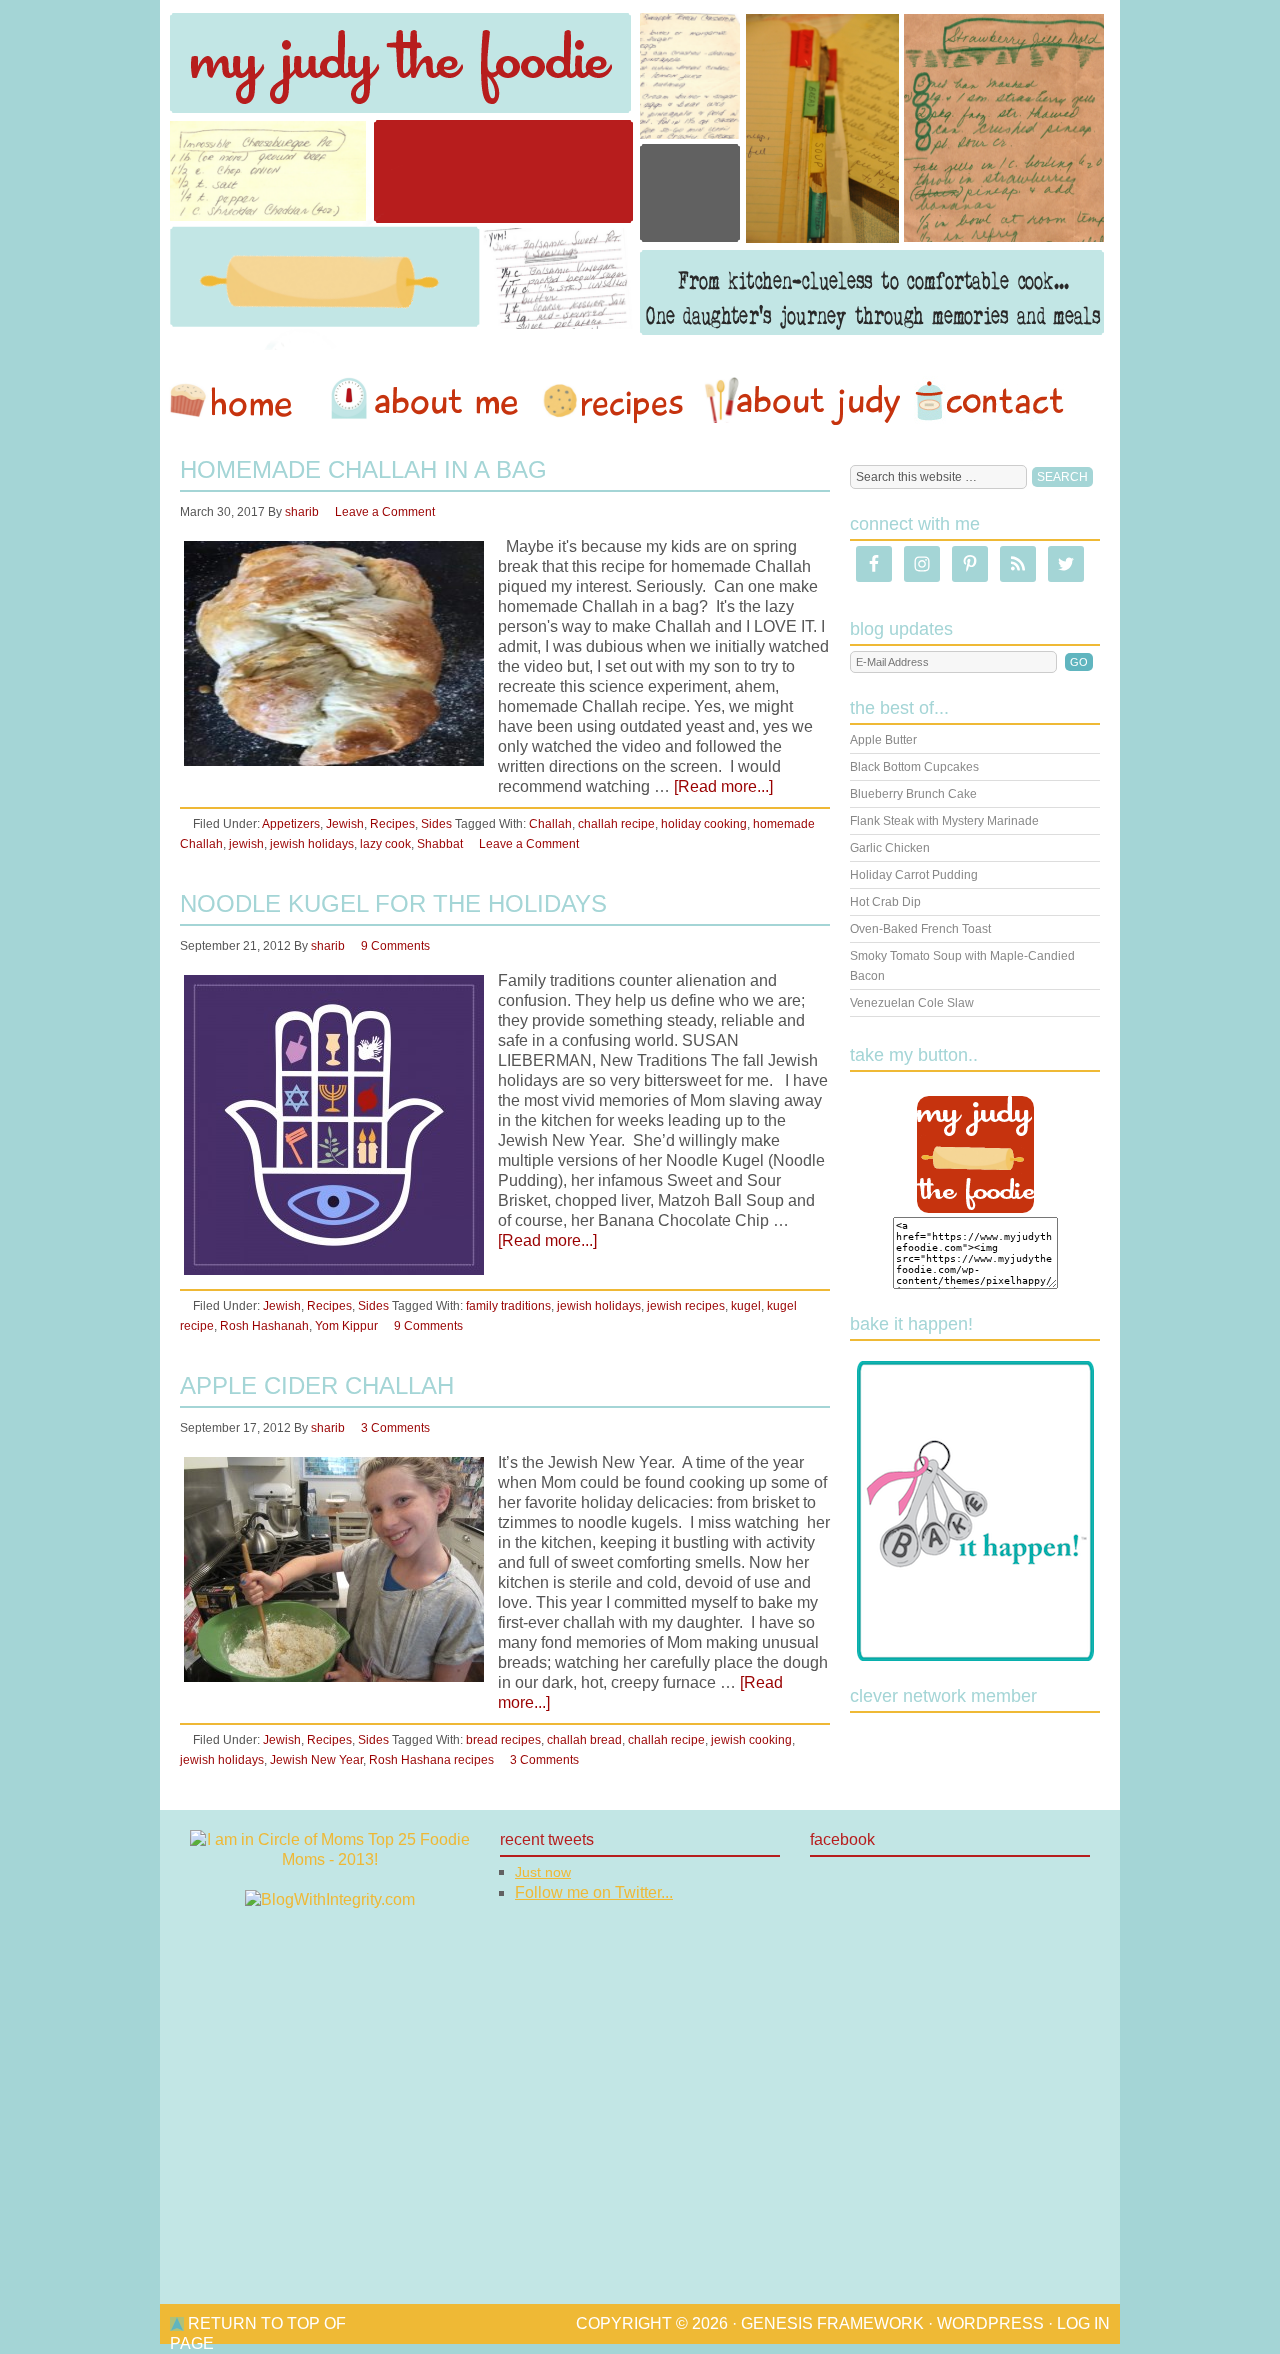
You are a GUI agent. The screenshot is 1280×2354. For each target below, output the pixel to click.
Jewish (345, 824)
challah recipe (616, 824)
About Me (428, 401)
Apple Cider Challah (317, 1385)
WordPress (990, 2323)
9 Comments (395, 946)
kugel (746, 1306)
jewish (246, 844)
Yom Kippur (346, 1326)
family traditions (508, 1306)
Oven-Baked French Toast (920, 929)
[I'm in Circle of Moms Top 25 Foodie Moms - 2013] (330, 1859)
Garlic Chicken (890, 848)
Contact (989, 401)
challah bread (584, 1740)
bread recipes (503, 1740)
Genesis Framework (832, 2323)
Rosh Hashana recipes (431, 1760)
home (241, 401)
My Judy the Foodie (640, 175)
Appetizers (291, 824)
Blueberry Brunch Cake (913, 794)
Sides (436, 824)
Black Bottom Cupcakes (914, 767)
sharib (302, 512)
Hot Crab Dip (885, 902)
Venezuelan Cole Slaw (912, 1003)
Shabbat (440, 844)
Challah (550, 824)
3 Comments (395, 1428)
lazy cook (385, 844)
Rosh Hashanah (264, 1326)
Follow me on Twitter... (594, 1892)
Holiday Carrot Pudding (914, 875)
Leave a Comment (385, 512)
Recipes (615, 401)
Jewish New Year (316, 1760)
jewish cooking (751, 1740)
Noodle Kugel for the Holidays (393, 903)
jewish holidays (312, 844)
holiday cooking (704, 824)
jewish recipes (686, 1306)
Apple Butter (883, 740)
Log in (1083, 2323)
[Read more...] (723, 786)
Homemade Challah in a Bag (363, 469)
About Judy (802, 401)
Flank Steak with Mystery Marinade (944, 821)
